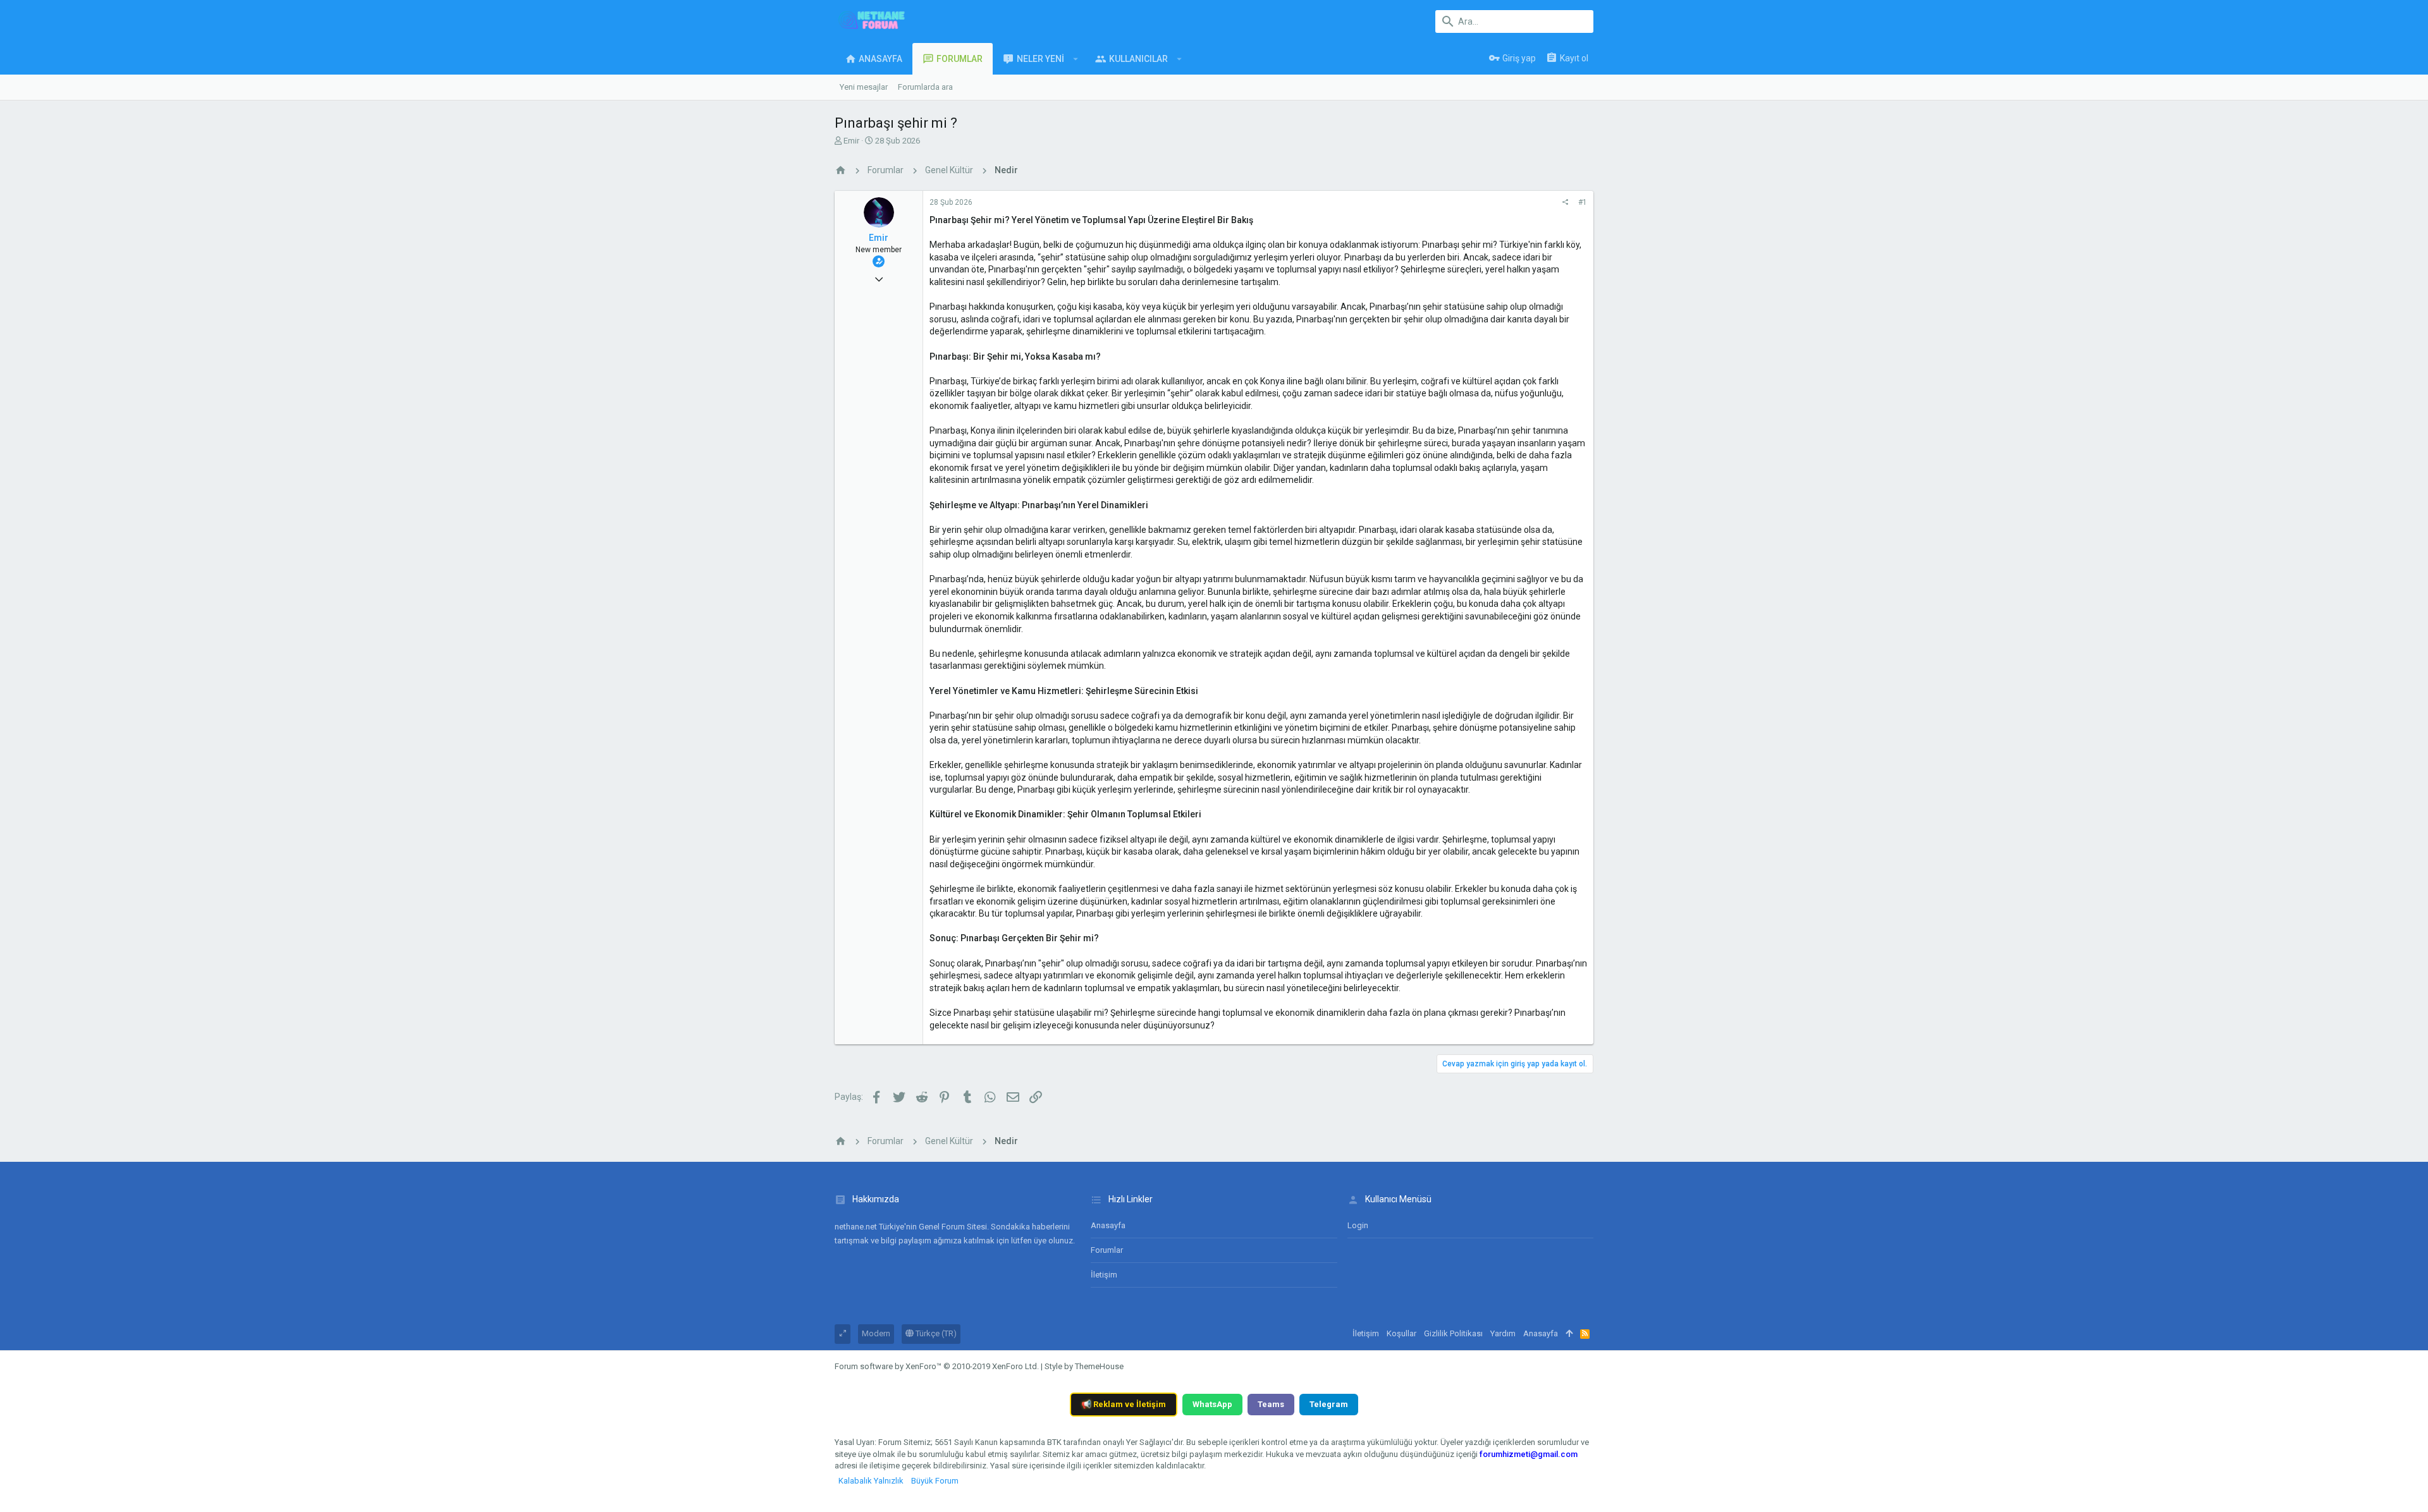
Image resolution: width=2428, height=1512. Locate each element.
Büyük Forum (935, 1481)
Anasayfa (1108, 1225)
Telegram (1329, 1404)
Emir (851, 141)
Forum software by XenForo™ (937, 1366)
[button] (1076, 59)
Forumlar (1107, 1250)
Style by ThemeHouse (1084, 1366)
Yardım (1503, 1333)
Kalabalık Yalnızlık (871, 1481)
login (1358, 1225)
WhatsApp (1212, 1404)
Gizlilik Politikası (1453, 1333)
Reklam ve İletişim (1124, 1404)
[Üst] (1569, 1334)
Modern (876, 1333)
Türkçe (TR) (935, 1333)
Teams (1271, 1404)
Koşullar (1401, 1333)
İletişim (1104, 1275)
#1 (1583, 202)
